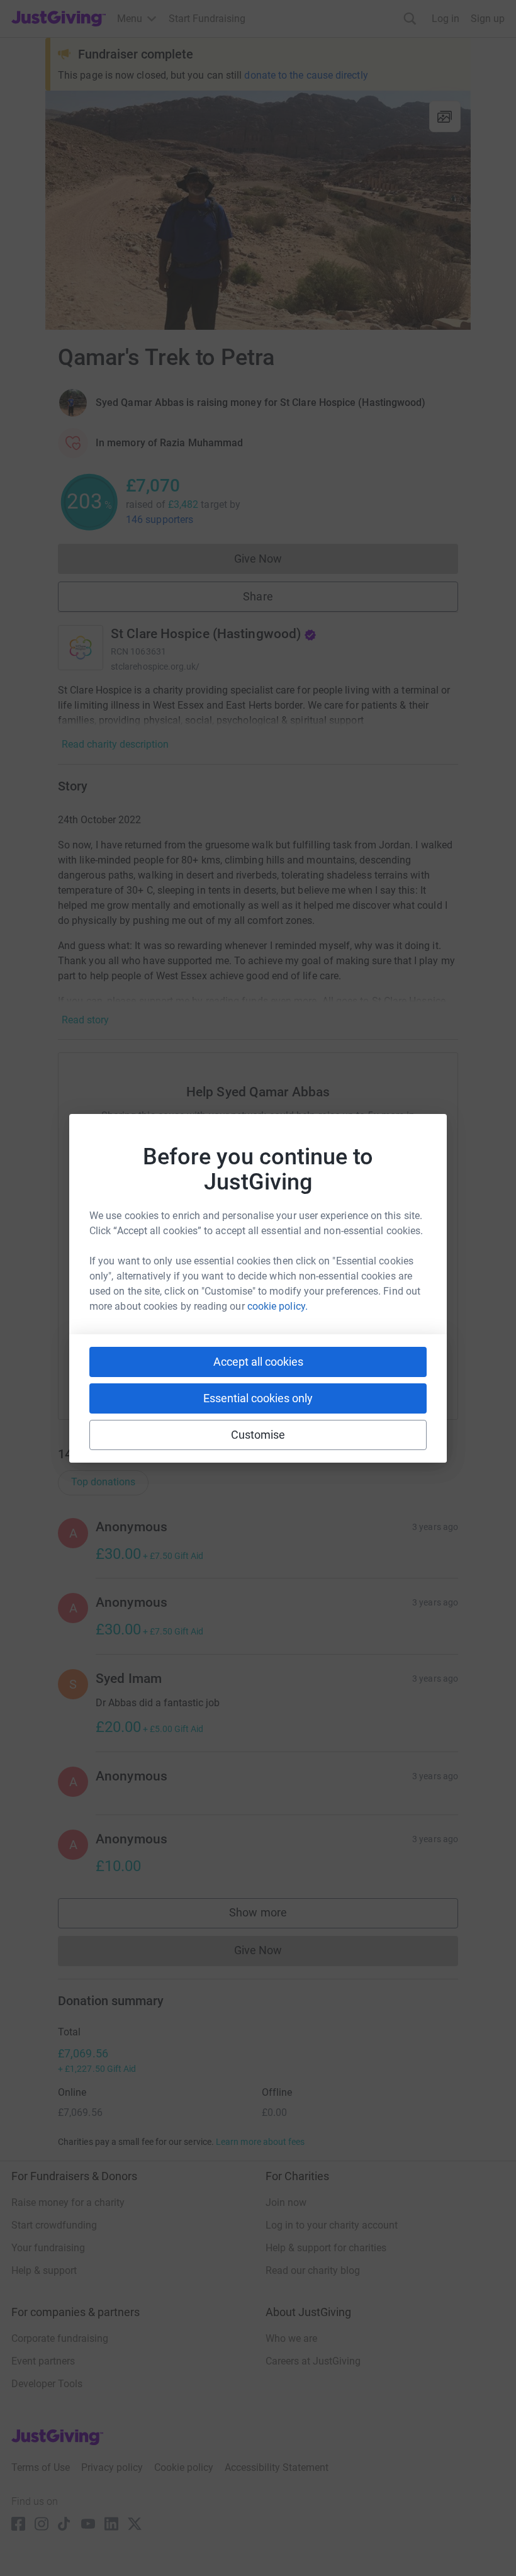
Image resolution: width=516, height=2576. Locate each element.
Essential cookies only (258, 1398)
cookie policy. (278, 1306)
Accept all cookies (258, 1362)
